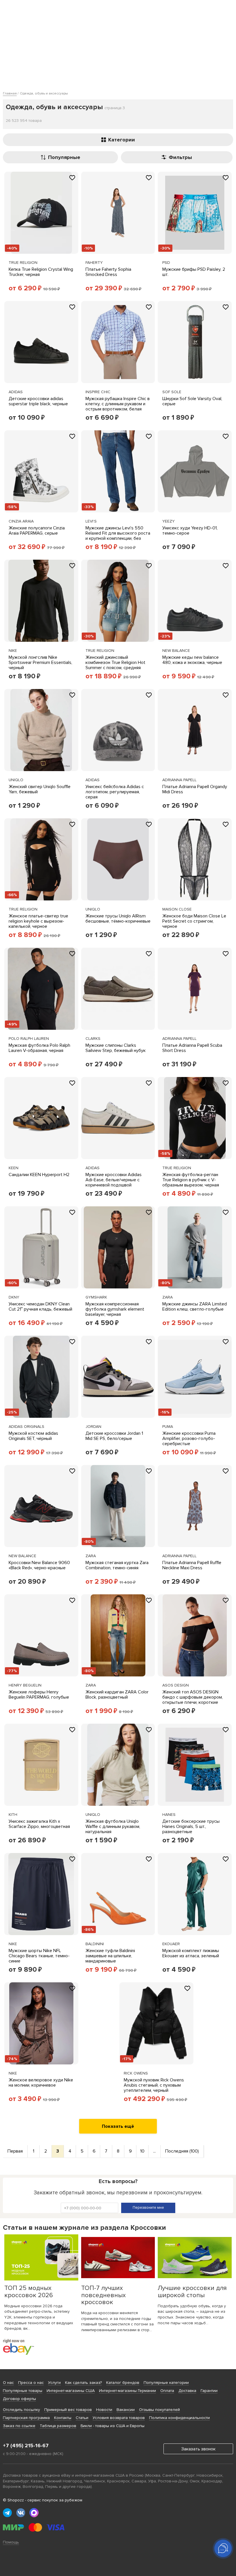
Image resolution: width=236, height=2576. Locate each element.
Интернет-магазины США (71, 2391)
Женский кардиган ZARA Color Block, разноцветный (117, 1695)
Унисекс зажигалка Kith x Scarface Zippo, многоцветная (39, 1824)
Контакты (63, 2418)
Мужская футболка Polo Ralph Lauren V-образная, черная (39, 1048)
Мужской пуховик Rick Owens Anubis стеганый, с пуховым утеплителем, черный (154, 2085)
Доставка (187, 2391)
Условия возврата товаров (119, 2418)
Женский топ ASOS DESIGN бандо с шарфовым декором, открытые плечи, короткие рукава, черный (193, 1700)
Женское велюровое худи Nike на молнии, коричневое (41, 2083)
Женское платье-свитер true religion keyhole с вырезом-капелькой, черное (38, 921)
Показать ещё (118, 2126)
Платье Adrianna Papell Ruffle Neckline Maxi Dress (192, 1565)
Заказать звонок (198, 2449)
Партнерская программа (26, 2418)
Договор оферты (19, 2399)
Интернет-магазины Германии (127, 2391)
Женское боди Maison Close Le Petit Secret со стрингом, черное (194, 921)
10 (142, 2151)
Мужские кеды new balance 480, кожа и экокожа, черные (192, 660)
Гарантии (209, 2391)
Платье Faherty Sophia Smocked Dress (108, 272)
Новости (104, 2410)
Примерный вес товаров (68, 2410)
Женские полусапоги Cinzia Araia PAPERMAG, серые (37, 531)
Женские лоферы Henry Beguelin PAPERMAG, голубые (39, 1695)
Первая (15, 2151)
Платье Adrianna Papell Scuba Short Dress (192, 1048)
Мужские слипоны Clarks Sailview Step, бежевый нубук (116, 1048)
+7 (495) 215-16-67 (26, 2446)
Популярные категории (166, 2383)
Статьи (82, 2418)
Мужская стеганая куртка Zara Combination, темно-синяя (117, 1565)
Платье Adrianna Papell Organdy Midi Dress (195, 789)
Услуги (54, 2383)
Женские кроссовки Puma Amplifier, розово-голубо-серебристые (189, 1439)
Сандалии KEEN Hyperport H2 (39, 1175)
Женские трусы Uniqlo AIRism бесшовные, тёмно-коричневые (118, 919)
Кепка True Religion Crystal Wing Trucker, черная (41, 272)
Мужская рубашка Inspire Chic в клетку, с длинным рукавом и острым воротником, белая (118, 404)
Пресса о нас (31, 2383)
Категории (122, 140)
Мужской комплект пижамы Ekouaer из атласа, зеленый (191, 1953)
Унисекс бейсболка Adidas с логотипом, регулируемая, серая (115, 792)
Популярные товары (23, 2391)
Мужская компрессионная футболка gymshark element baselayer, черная (115, 1309)
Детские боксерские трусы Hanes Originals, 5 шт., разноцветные (191, 1827)
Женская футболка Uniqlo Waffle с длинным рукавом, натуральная (113, 1827)
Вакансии (126, 2410)
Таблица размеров (58, 2426)
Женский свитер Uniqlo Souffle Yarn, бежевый (40, 789)
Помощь (11, 2542)
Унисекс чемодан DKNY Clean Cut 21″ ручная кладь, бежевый (40, 1307)
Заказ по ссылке (19, 2426)
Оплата (167, 2391)
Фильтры (180, 157)
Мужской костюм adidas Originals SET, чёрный (33, 1436)
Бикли (86, 2426)
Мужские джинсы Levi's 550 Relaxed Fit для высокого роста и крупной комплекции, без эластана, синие (118, 536)
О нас (8, 2383)
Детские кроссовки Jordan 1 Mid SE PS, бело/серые (114, 1436)
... (154, 2151)
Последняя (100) (182, 2151)
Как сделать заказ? (83, 2383)
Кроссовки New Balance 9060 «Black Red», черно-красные (39, 1565)
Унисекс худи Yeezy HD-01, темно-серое (190, 531)
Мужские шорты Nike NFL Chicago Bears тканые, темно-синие (39, 1956)
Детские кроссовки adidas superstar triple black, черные (38, 401)
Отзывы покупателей (159, 2410)
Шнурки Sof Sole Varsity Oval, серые (192, 401)
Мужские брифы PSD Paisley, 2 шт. (194, 272)
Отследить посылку (21, 2410)
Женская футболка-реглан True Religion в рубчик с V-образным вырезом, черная (191, 1180)
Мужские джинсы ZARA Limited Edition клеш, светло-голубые (195, 1307)
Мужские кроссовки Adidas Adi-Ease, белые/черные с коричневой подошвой (114, 1180)
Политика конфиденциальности (179, 2418)
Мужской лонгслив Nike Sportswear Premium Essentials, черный (40, 663)
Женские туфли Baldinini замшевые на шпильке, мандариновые (110, 1956)
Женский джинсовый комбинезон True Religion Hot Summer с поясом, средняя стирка (115, 665)
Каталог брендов (123, 2383)
